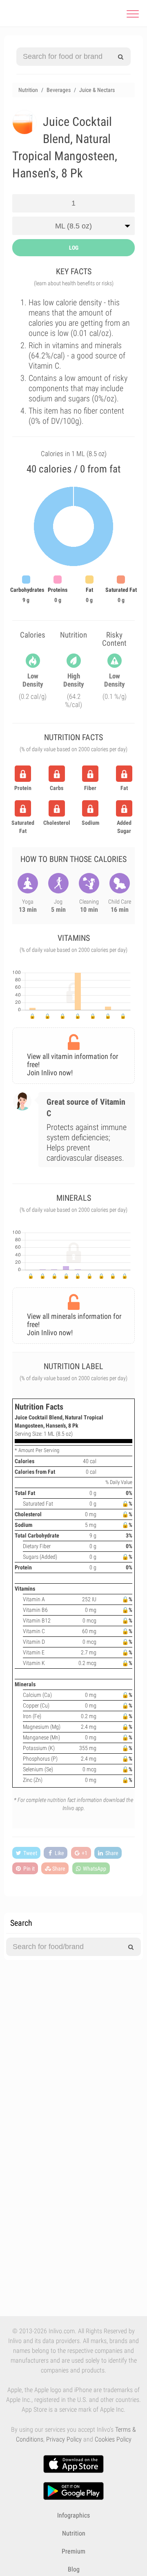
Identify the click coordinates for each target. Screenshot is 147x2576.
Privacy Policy (64, 2439)
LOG (74, 248)
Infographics (73, 2515)
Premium (73, 2551)
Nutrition (74, 2533)
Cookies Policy (113, 2439)
